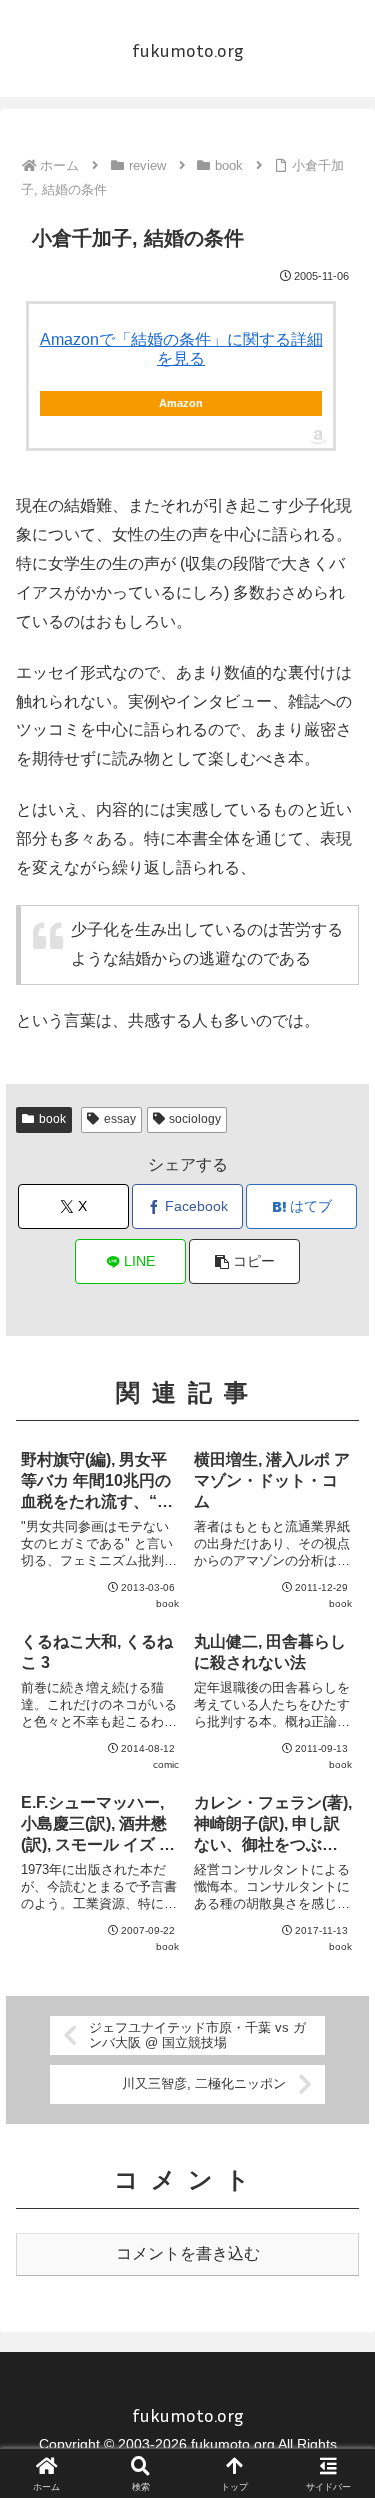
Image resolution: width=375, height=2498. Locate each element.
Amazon (181, 403)
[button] (244, 1261)
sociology (195, 1119)
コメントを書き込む (188, 2253)
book (52, 1119)
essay (120, 1119)
